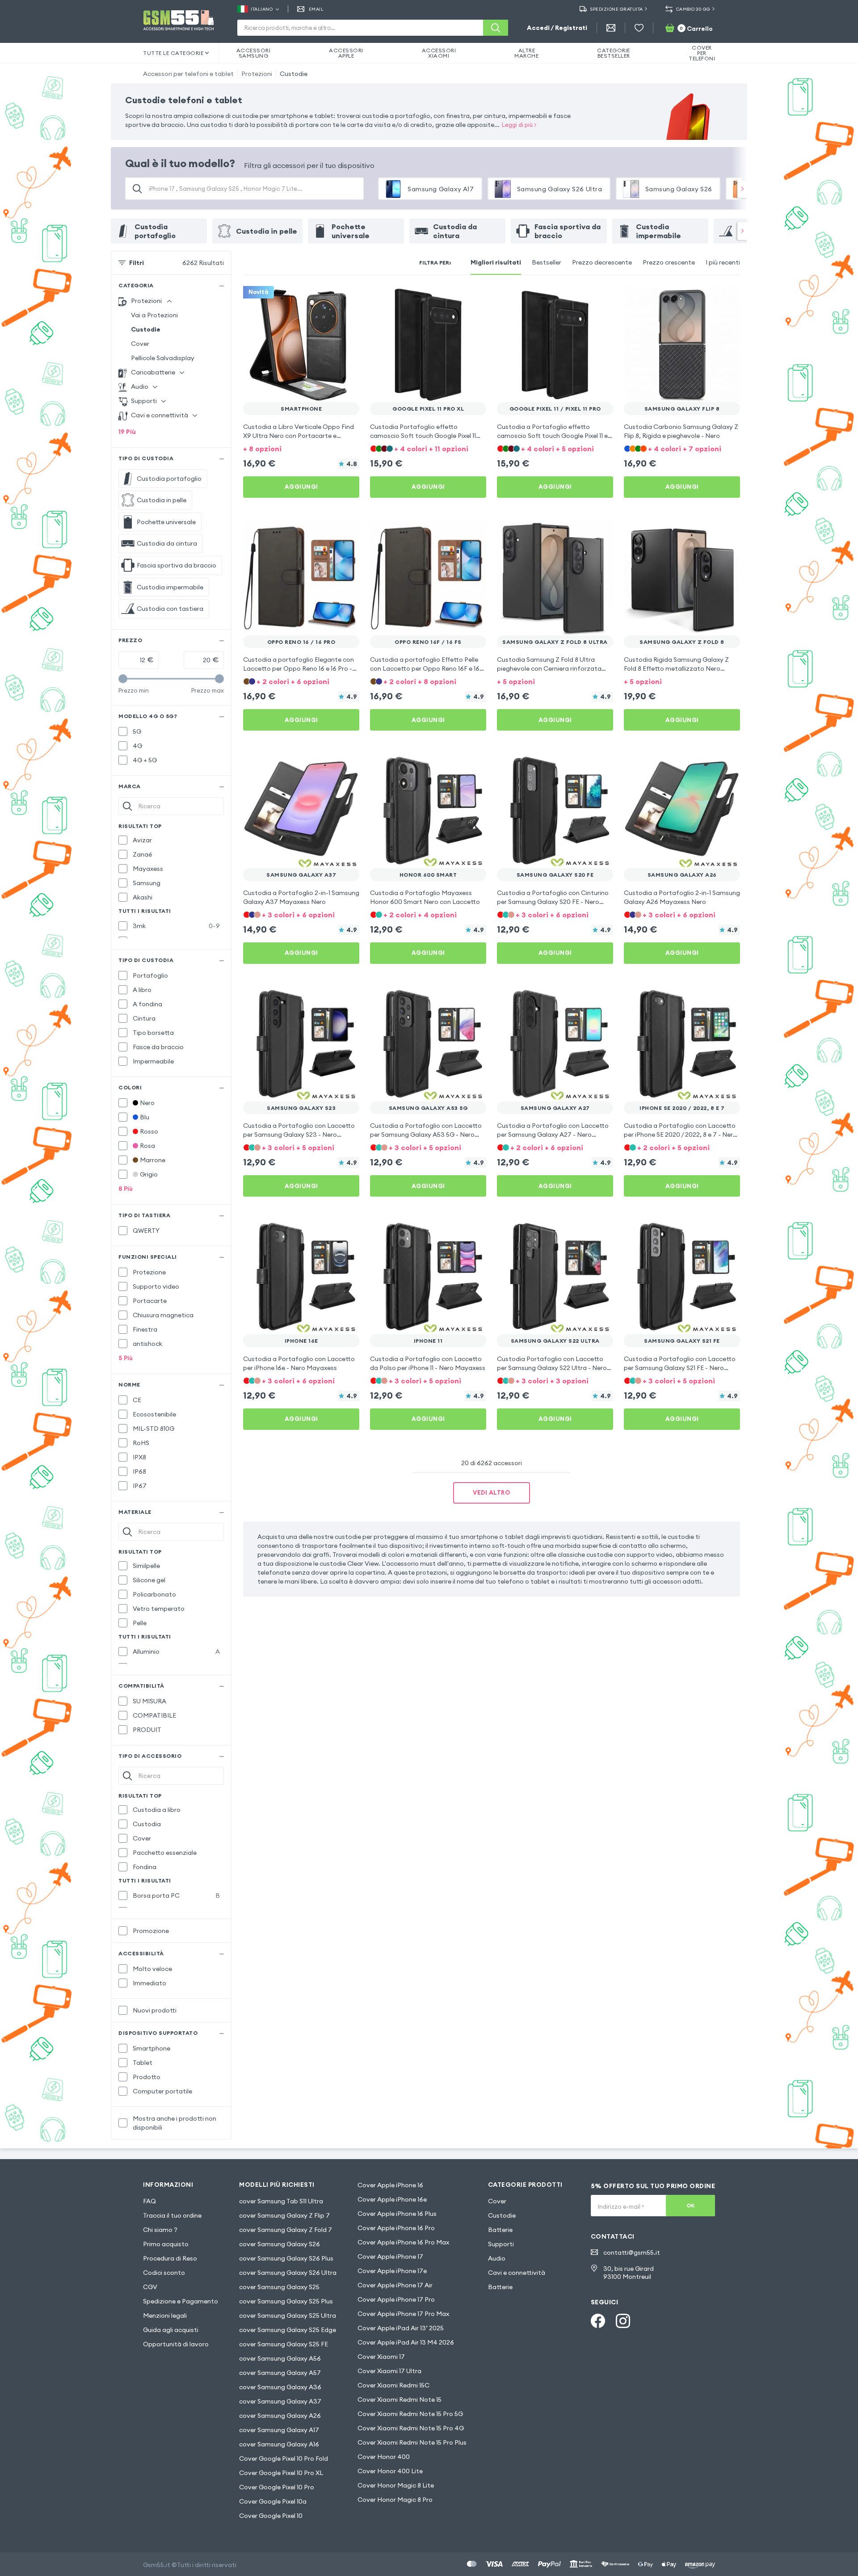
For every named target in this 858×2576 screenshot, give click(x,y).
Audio (497, 2258)
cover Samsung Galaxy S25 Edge (288, 2330)
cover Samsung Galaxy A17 (279, 2430)
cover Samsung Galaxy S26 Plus (286, 2258)
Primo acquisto (166, 2244)
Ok (691, 2205)
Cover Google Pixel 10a (273, 2501)
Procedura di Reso (170, 2258)
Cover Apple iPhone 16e (392, 2199)
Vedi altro (492, 1492)
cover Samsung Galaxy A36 (280, 2387)
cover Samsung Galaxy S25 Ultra (288, 2315)
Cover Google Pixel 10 (271, 2516)
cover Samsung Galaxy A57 (280, 2373)
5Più (126, 1358)
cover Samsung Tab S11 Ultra (281, 2201)
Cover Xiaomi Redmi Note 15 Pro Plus (412, 2442)
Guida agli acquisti (171, 2330)
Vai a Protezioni (154, 315)
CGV (150, 2287)
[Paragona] (329, 298)
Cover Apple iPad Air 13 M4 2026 (406, 2342)
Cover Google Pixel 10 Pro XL (281, 2473)
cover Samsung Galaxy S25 (279, 2287)
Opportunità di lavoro (176, 2344)
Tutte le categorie (173, 53)
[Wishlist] (639, 28)
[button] (301, 448)
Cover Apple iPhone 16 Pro (396, 2228)
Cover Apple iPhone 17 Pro (396, 2299)
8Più (126, 1189)
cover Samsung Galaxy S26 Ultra (288, 2273)
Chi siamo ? (160, 2230)
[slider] (123, 679)
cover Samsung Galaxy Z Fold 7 (286, 2230)
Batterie (500, 2230)
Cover (140, 344)
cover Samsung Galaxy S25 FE (284, 2344)
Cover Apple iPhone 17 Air (395, 2285)
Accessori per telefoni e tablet (188, 74)
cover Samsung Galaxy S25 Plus (286, 2301)
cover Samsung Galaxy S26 (280, 2244)
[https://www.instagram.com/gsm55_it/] (623, 2321)
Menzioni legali (165, 2315)
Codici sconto (164, 2273)
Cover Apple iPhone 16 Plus (397, 2214)
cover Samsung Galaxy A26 (280, 2416)
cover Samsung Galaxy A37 (280, 2401)
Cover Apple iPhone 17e (392, 2271)
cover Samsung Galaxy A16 (279, 2444)
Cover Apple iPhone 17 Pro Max (403, 2314)
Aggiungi (301, 487)
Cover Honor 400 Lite (390, 2471)
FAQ (149, 2201)
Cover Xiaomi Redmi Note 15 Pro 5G (410, 2414)
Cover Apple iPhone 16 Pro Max (403, 2242)
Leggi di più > (519, 125)
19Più (127, 432)
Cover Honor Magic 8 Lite (396, 2485)
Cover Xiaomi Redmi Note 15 (400, 2400)
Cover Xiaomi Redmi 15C (393, 2385)
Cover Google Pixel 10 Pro (277, 2487)
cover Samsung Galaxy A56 (280, 2358)
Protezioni (257, 74)
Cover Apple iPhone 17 (390, 2257)
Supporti (501, 2244)
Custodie (294, 74)
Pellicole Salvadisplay (163, 358)
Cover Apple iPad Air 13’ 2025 (401, 2328)
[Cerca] (496, 28)
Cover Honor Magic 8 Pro (395, 2500)
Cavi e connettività (517, 2273)
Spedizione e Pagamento (181, 2301)
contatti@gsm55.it (632, 2252)
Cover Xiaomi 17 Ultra (389, 2371)
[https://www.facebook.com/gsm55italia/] (598, 2321)
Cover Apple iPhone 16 (390, 2185)
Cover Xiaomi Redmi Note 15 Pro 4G (411, 2428)
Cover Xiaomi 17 (381, 2357)
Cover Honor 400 (384, 2457)
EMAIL (316, 9)
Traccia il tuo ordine (172, 2215)
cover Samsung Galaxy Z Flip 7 (284, 2215)
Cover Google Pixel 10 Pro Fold (284, 2458)
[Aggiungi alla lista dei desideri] (347, 298)
